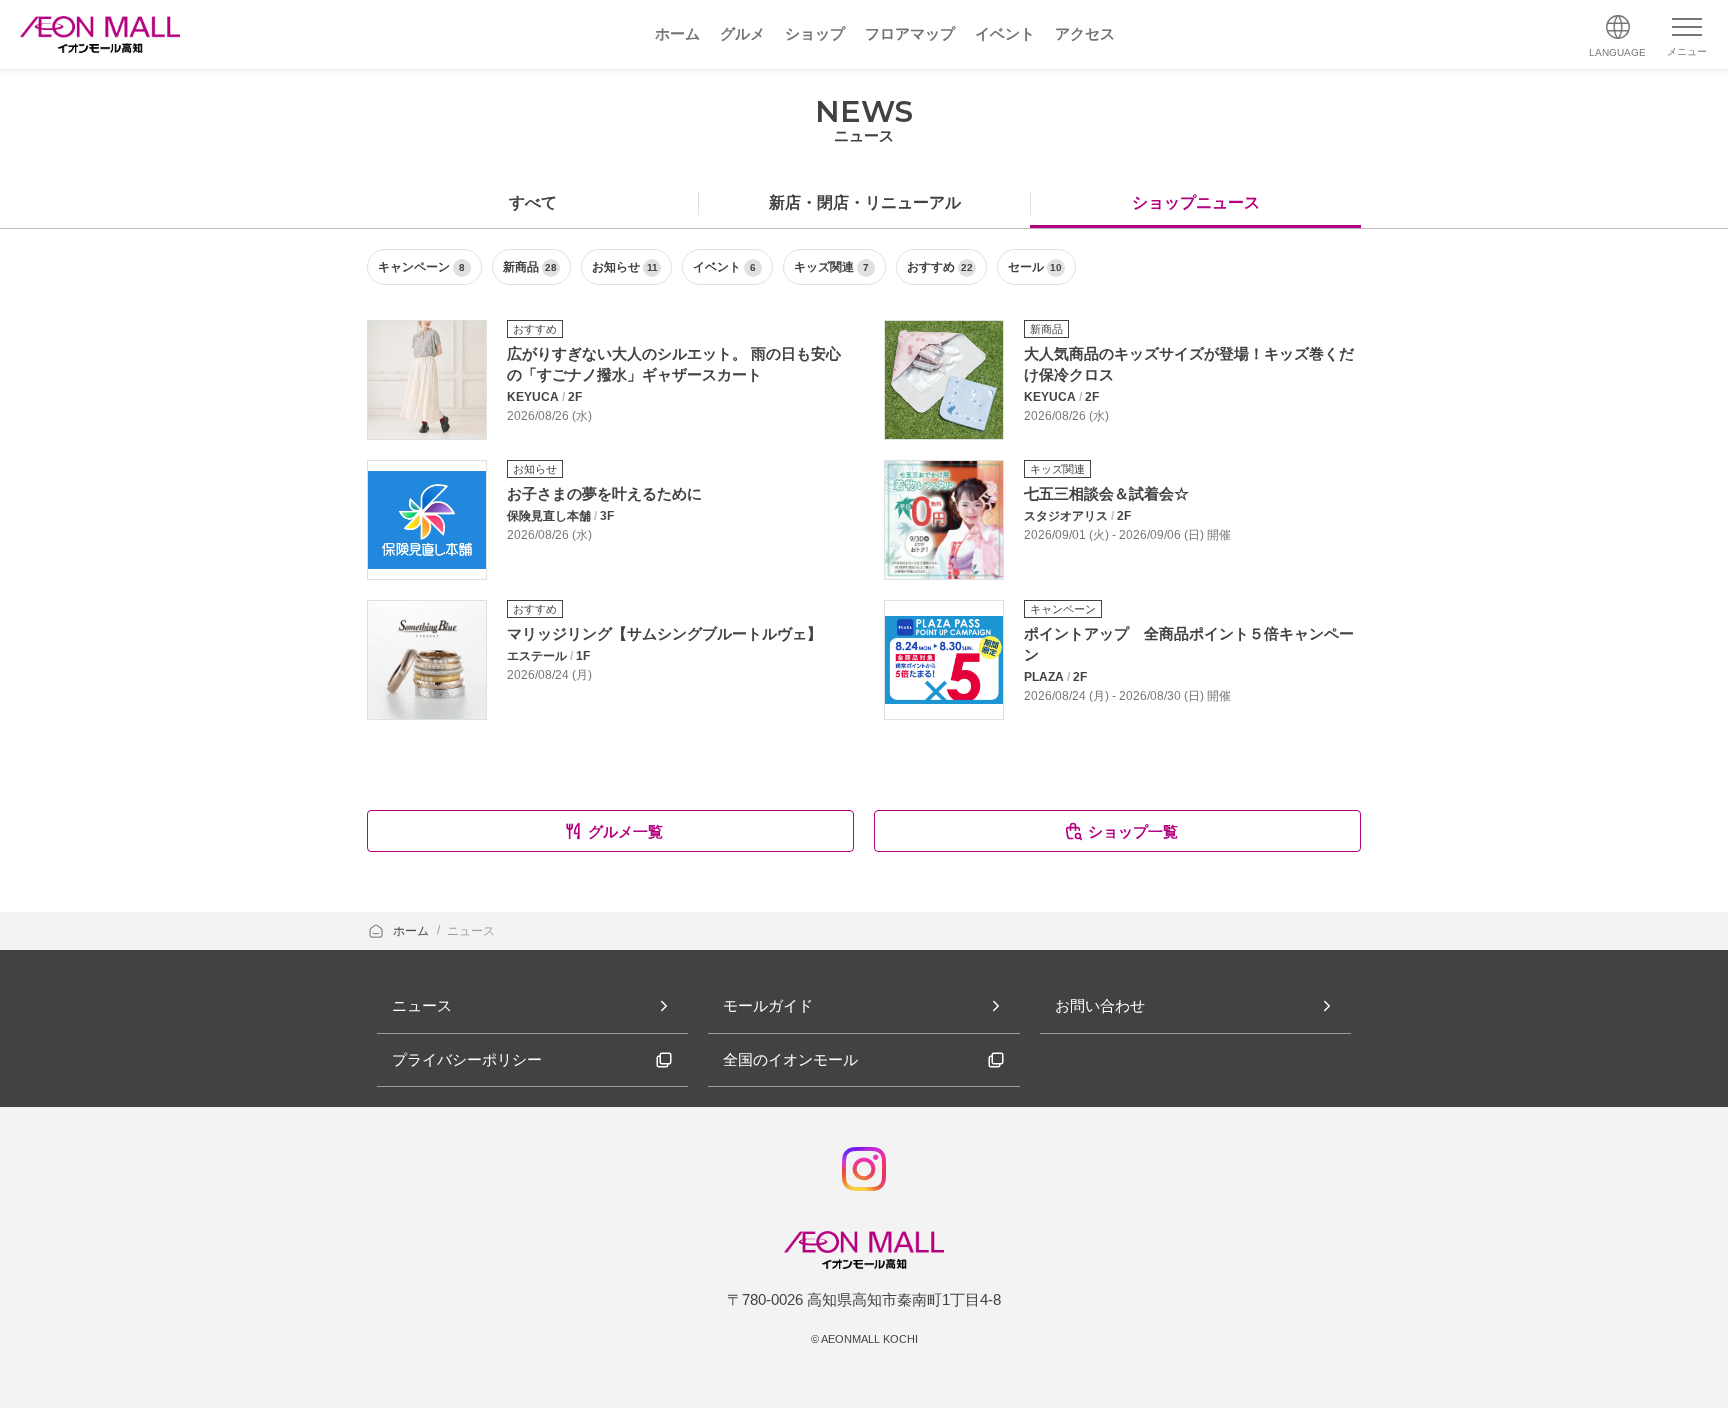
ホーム (412, 931)
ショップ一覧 (1133, 831)
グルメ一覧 (625, 831)
